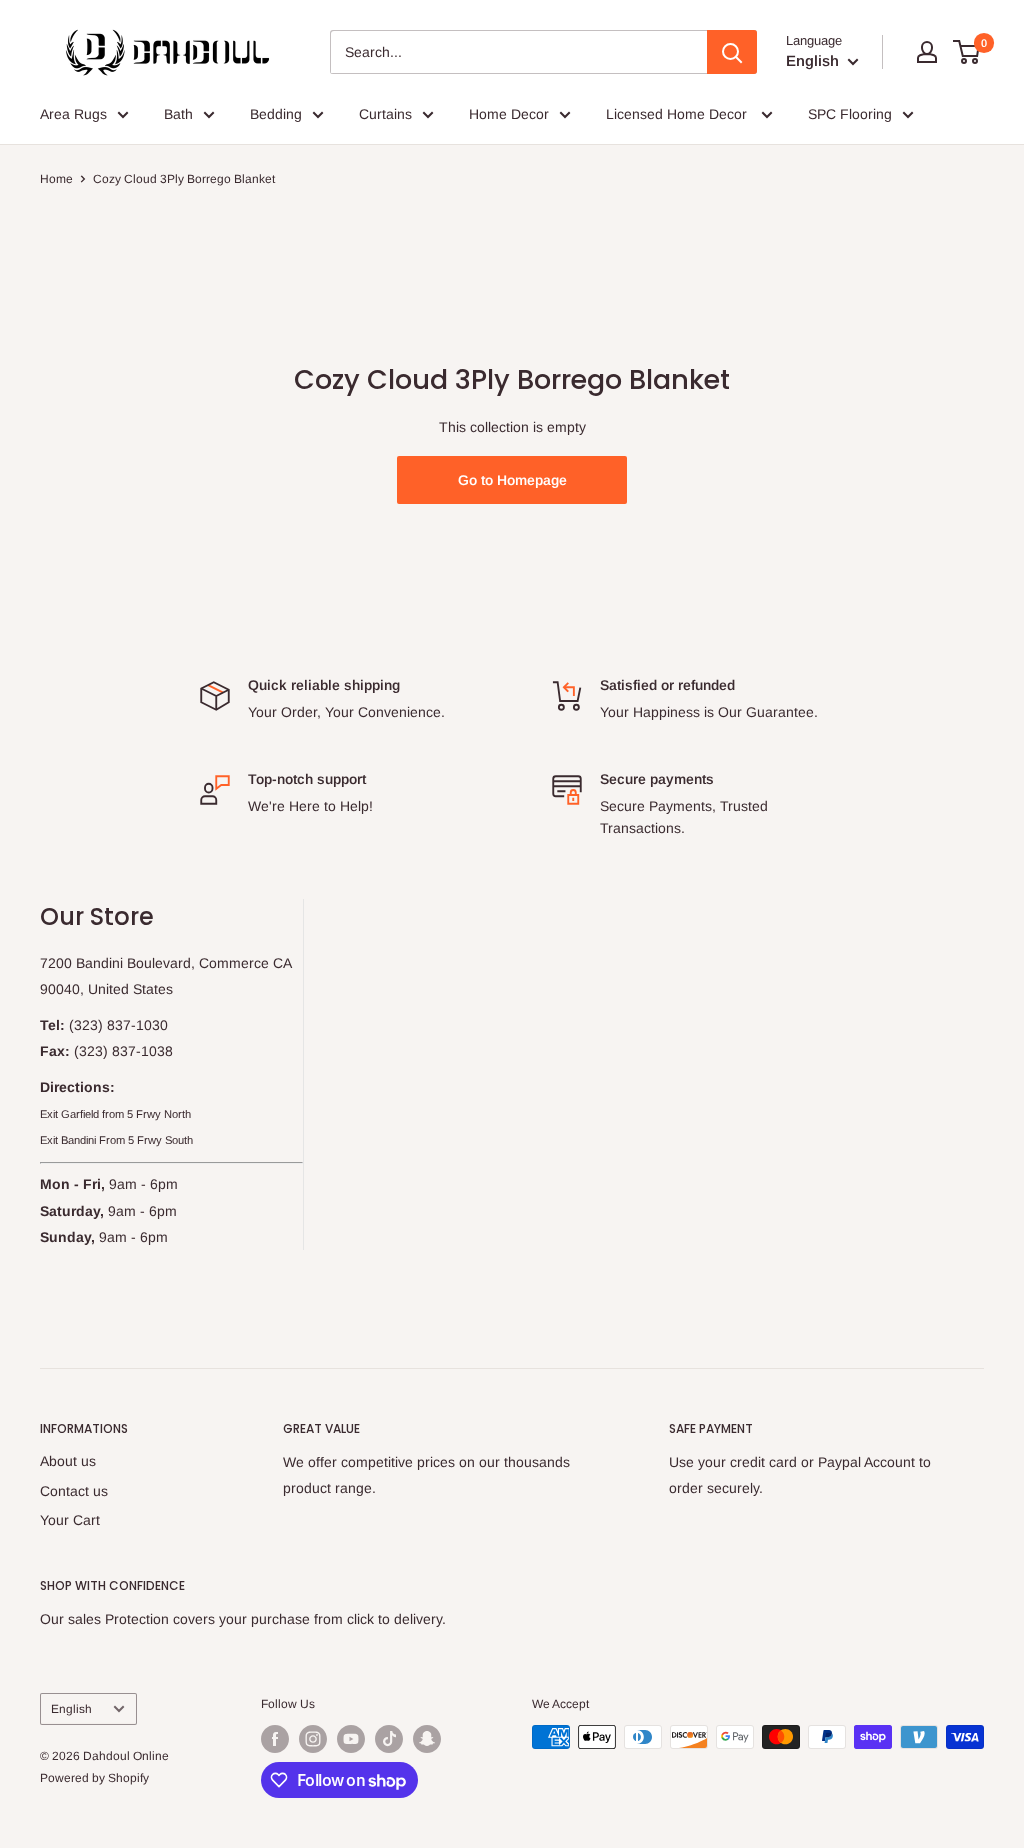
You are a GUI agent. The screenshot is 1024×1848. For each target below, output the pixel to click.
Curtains (385, 114)
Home (56, 179)
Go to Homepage (512, 480)
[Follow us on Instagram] (313, 1739)
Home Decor (509, 114)
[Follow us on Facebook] (275, 1739)
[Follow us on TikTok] (389, 1739)
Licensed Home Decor (678, 114)
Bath (178, 114)
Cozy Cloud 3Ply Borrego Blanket (184, 179)
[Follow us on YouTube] (351, 1739)
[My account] (927, 52)
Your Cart (70, 1520)
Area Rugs (73, 114)
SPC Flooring (850, 114)
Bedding (276, 114)
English (71, 1709)
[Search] (732, 52)
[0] (967, 52)
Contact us (74, 1491)
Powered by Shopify (94, 1778)
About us (68, 1461)
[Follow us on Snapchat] (427, 1739)
